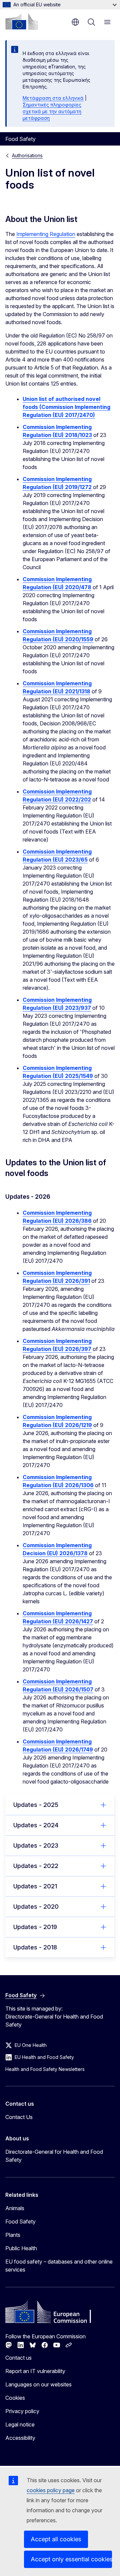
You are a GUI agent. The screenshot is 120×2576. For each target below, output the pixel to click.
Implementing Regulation (46, 234)
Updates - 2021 (35, 1886)
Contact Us (19, 2117)
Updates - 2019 (35, 1927)
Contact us (18, 2358)
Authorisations (27, 155)
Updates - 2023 (36, 1845)
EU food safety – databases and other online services (59, 2266)
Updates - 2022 (36, 1866)
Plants (13, 2235)
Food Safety (20, 2221)
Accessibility (20, 2438)
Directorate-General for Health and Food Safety (54, 2156)
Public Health (21, 2248)
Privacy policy (22, 2411)
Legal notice (20, 2424)
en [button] (75, 22)
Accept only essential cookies (71, 2559)
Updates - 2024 (36, 1825)
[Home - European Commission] (22, 21)
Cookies (15, 2398)
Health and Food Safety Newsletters (45, 2069)
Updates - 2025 (36, 1805)
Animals (15, 2208)
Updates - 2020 (36, 1907)
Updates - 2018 (35, 1947)
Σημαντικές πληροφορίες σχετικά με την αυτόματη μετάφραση (52, 111)
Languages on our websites (38, 2384)
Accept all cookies (56, 2539)
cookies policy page (51, 2490)
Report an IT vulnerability (35, 2371)
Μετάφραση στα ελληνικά (53, 98)
